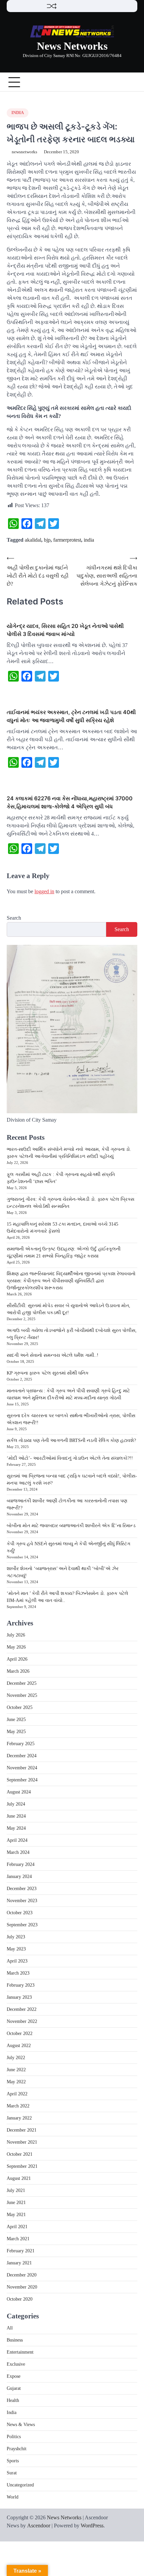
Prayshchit (17, 2449)
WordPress (92, 2526)
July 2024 (16, 1804)
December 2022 (22, 2009)
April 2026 (17, 1659)
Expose (14, 2376)
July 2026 (16, 1635)
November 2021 (22, 2142)
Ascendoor (39, 2526)
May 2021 (16, 2215)
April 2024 (17, 1840)
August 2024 (19, 1792)
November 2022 (22, 2021)
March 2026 (18, 1671)
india (89, 540)
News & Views (21, 2425)
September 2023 (22, 1925)
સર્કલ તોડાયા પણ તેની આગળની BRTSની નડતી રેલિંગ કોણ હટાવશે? (71, 1440)
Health (13, 2400)
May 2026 (16, 1647)
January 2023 (19, 1997)
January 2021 (19, 2263)
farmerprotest (67, 540)
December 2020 (22, 2275)
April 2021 (17, 2227)
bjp (47, 540)
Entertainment (20, 2352)
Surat (12, 2473)
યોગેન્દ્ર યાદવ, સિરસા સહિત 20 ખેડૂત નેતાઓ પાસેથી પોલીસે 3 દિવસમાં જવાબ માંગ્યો (65, 630)
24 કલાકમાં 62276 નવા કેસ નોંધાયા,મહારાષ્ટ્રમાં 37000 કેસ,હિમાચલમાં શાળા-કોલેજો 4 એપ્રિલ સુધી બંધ (70, 802)
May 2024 (16, 1828)
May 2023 (16, 1949)
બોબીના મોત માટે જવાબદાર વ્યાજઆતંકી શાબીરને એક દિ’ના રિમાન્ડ (71, 1526)
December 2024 (22, 1756)
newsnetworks (24, 152)
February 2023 (21, 1985)
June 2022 (16, 2070)
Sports (13, 2461)
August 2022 (19, 2046)
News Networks (72, 46)
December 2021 (22, 2130)
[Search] (132, 82)
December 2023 (22, 1889)
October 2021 (20, 2154)
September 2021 (22, 2166)
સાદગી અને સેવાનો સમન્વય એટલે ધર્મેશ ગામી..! (53, 1355)
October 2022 (20, 2033)
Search (14, 918)
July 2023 (16, 1937)
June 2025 (16, 1720)
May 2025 (16, 1732)
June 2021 (16, 2203)
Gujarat (14, 2388)
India (18, 113)
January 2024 (19, 1876)
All (10, 2328)
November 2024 (22, 1768)
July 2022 (16, 2058)
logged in (44, 891)
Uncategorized (20, 2485)
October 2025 (20, 1707)
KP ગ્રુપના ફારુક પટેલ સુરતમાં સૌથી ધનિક (48, 1373)
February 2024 (21, 1864)
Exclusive (16, 2364)
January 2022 (19, 2118)
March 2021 (18, 2239)
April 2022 (17, 2094)
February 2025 (21, 1744)
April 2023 (17, 1961)
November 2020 (22, 2287)
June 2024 (16, 1816)
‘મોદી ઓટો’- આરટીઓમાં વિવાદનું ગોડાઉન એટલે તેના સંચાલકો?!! (70, 1458)
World (13, 2497)
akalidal (33, 540)
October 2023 (20, 1913)
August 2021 (19, 2178)
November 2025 (22, 1695)
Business (15, 2340)
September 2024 (22, 1780)
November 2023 (22, 1901)
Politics (14, 2437)
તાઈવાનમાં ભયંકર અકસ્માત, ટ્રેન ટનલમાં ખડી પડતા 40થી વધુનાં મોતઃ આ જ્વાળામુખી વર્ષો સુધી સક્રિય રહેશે (71, 716)
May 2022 (16, 2082)
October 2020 (20, 2299)
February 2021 (21, 2251)
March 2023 (18, 1973)
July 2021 (16, 2190)
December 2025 (22, 1683)
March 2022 (18, 2106)
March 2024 (18, 1852)
